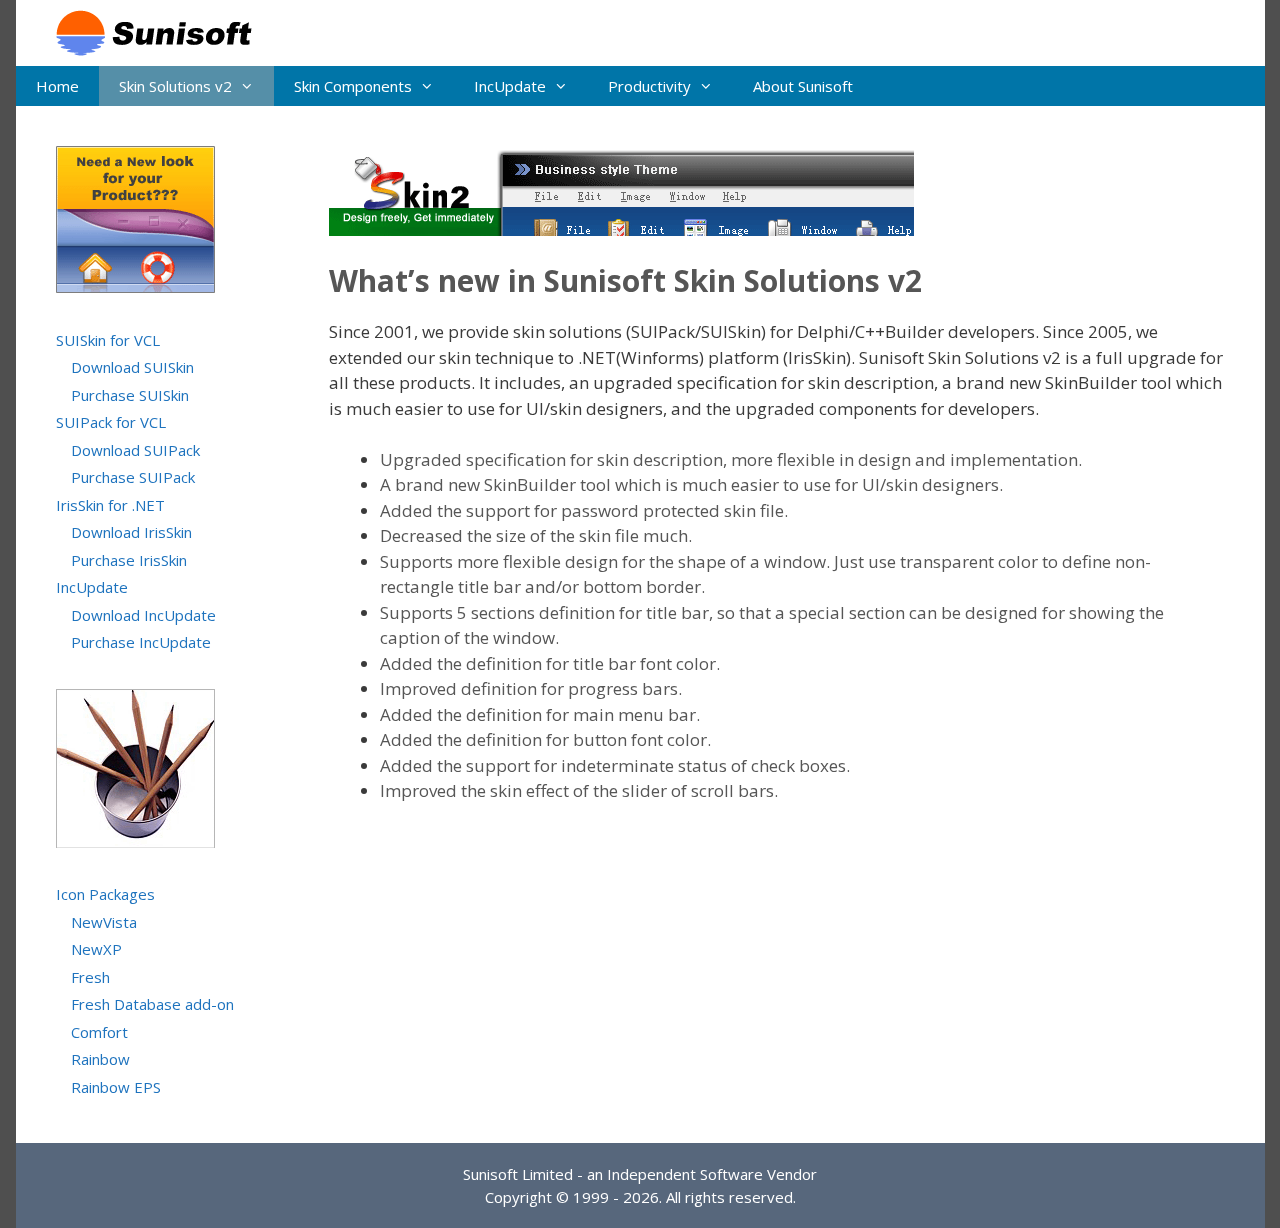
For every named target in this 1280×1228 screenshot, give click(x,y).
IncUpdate (510, 86)
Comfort (99, 1032)
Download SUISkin (132, 367)
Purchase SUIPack (133, 477)
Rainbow (100, 1059)
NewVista (104, 922)
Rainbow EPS (116, 1087)
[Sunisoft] (144, 31)
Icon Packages (105, 894)
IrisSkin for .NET (110, 505)
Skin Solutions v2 (175, 86)
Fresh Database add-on (152, 1004)
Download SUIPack (135, 450)
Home (57, 86)
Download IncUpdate (143, 615)
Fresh (90, 977)
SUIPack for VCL (111, 422)
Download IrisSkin (131, 532)
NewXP (96, 949)
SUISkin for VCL (108, 340)
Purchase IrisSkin (129, 560)
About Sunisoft (803, 86)
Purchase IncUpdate (141, 642)
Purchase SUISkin (130, 395)
